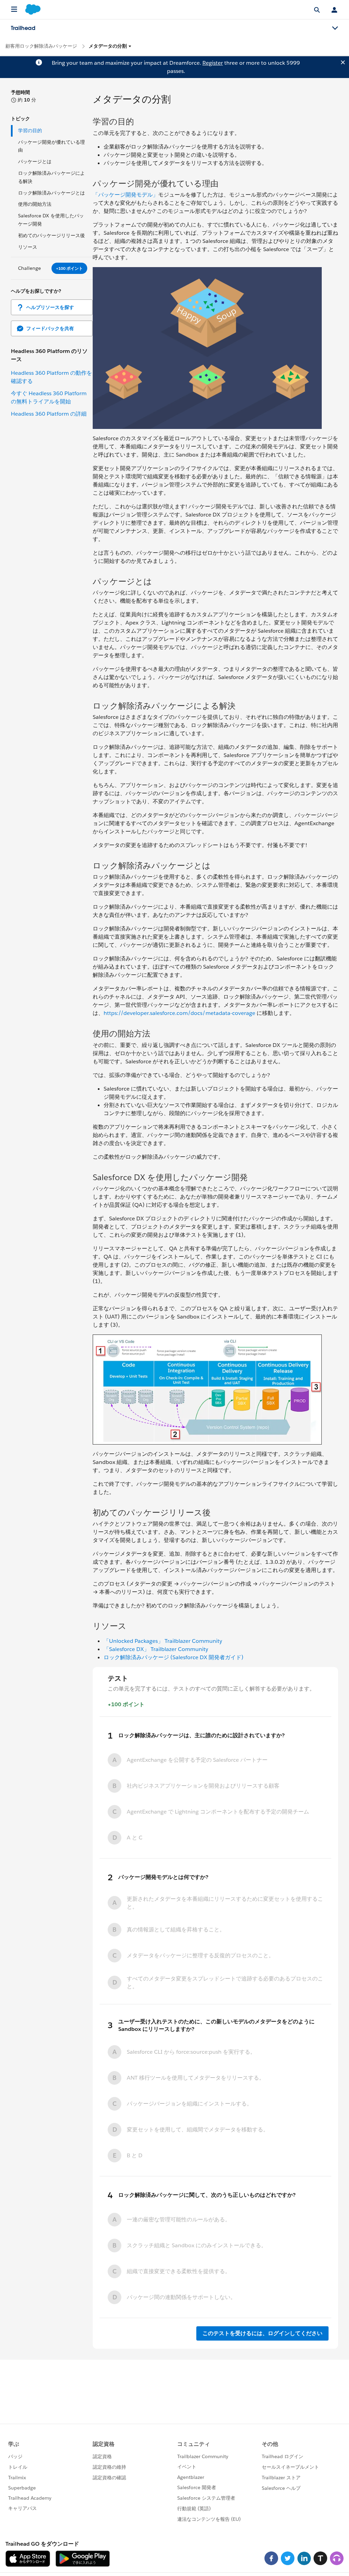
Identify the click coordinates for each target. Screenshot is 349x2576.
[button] (110, 46)
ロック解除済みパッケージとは (51, 193)
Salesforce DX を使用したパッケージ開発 (51, 220)
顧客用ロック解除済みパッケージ (41, 46)
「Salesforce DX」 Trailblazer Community (156, 1649)
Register (213, 63)
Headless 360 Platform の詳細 (49, 414)
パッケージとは (35, 161)
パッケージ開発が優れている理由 (51, 146)
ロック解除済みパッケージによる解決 (51, 177)
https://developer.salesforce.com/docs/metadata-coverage (179, 1013)
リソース (28, 247)
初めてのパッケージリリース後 (51, 235)
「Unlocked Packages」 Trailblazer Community (163, 1641)
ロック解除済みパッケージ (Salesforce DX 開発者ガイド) (173, 1657)
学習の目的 (30, 130)
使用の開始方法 (35, 204)
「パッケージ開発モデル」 (125, 195)
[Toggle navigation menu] (335, 28)
